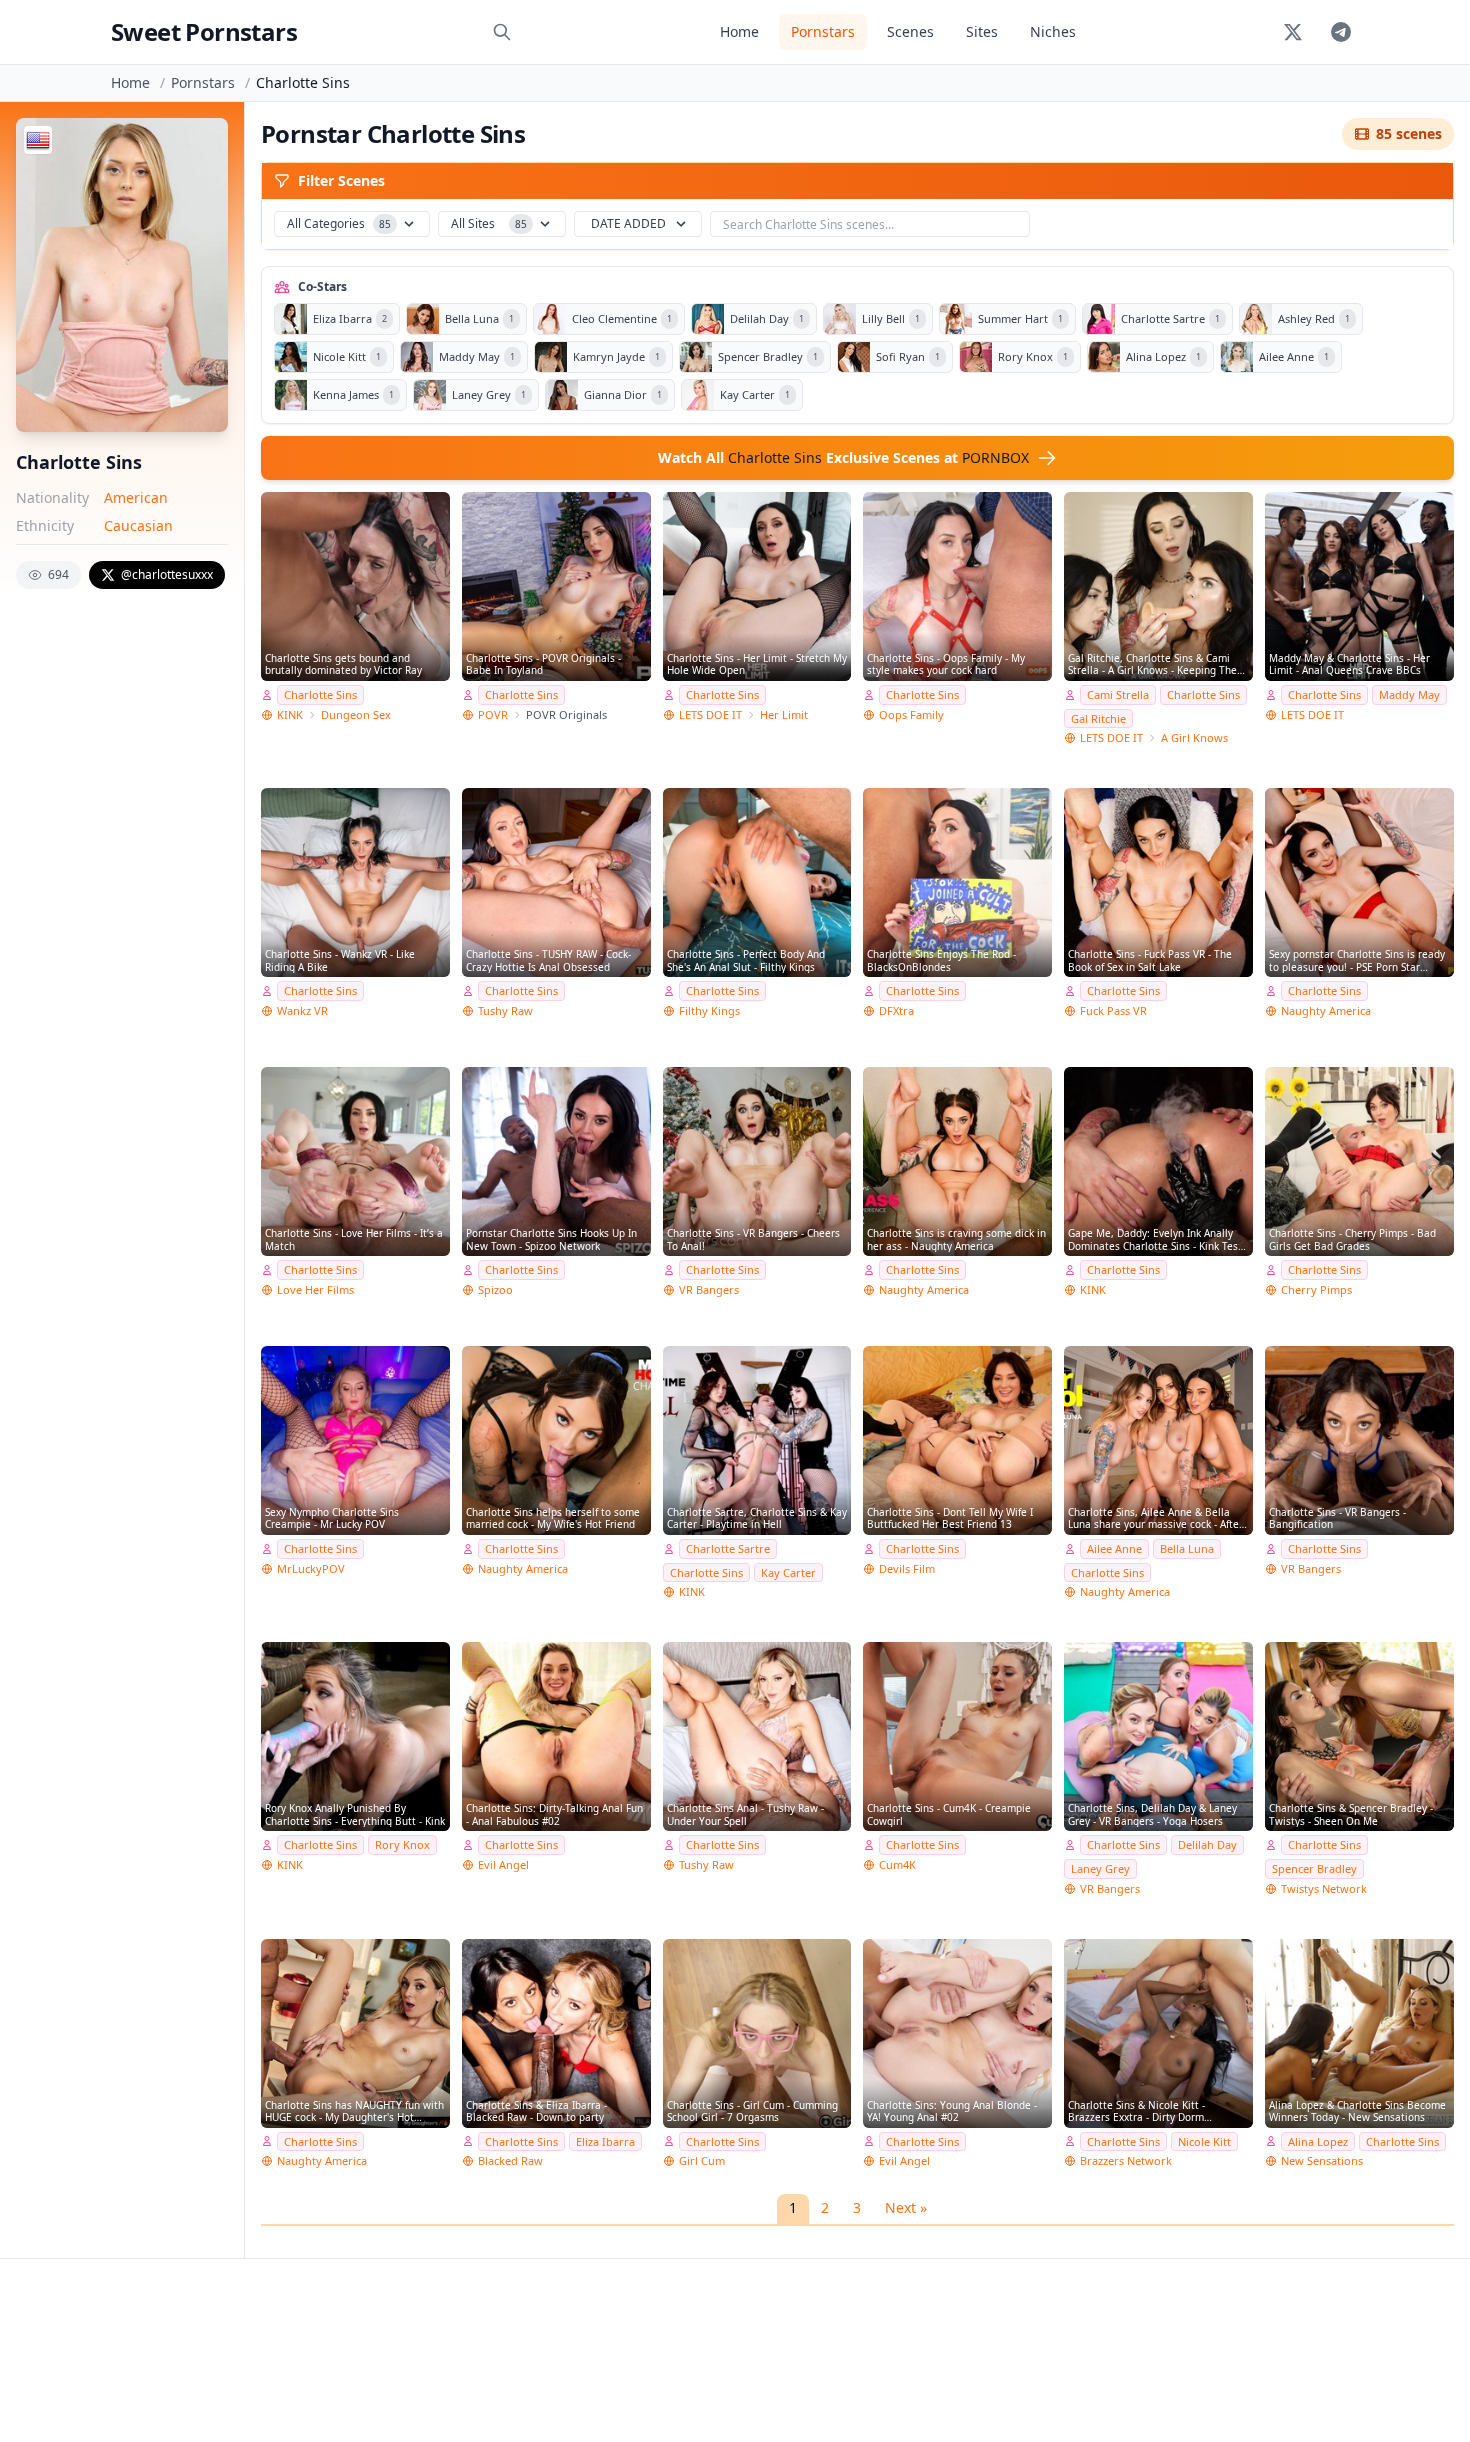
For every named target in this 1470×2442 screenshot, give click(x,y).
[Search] (502, 32)
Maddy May (1409, 694)
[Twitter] (1293, 32)
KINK (290, 714)
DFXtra (896, 1010)
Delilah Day (1207, 1844)
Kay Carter (788, 1572)
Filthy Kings (709, 1010)
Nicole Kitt (1204, 2141)
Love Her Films (315, 1289)
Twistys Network (1324, 1888)
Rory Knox (402, 1844)
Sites (982, 31)
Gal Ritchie (1098, 718)
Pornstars (823, 31)
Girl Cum (702, 2160)
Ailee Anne (1114, 1548)
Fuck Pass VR (1113, 1010)
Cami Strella (1118, 694)
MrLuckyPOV (311, 1568)
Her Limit (784, 714)
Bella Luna (1187, 1548)
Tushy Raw (505, 1010)
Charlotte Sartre (728, 1548)
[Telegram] (1341, 32)
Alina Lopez (1318, 2141)
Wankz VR (302, 1010)
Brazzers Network (1126, 2160)
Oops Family (911, 714)
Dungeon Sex (356, 714)
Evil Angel (503, 1864)
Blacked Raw (510, 2160)
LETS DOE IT (710, 714)
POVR (493, 714)
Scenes (910, 31)
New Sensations (1322, 2160)
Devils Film (907, 1568)
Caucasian (138, 525)
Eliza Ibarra (605, 2141)
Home (739, 31)
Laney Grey (1100, 1868)
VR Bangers (709, 1289)
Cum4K (897, 1864)
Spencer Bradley (1314, 1868)
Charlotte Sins (320, 694)
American (136, 497)
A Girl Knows (1194, 737)
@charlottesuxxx (167, 574)
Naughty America (1326, 1010)
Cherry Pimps (1316, 1289)
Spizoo (495, 1289)
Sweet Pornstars (204, 31)
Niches (1053, 31)
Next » (906, 2207)
